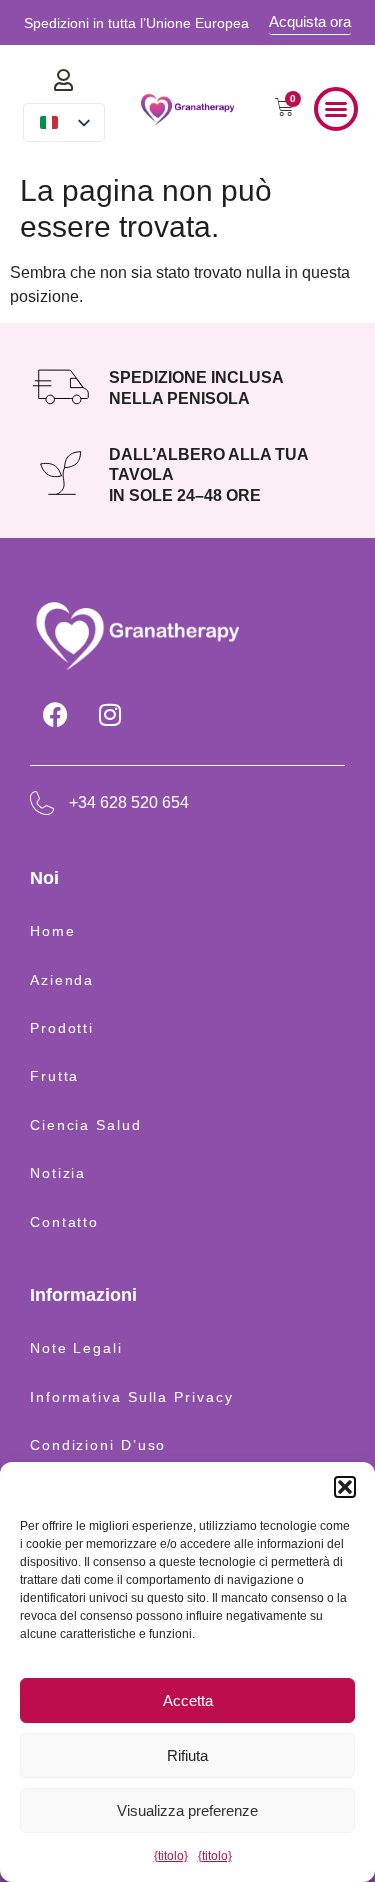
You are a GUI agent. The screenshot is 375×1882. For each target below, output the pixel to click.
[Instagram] (110, 715)
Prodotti (62, 1028)
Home (53, 931)
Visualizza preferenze (187, 1810)
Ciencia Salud (86, 1125)
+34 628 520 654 (129, 802)
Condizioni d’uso (98, 1445)
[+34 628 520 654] (42, 803)
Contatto (64, 1222)
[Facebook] (55, 715)
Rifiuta (187, 1755)
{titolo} (171, 1856)
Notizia (58, 1173)
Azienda (62, 980)
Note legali (76, 1348)
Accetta (188, 1700)
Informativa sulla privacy (132, 1397)
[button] (345, 1487)
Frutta (54, 1076)
